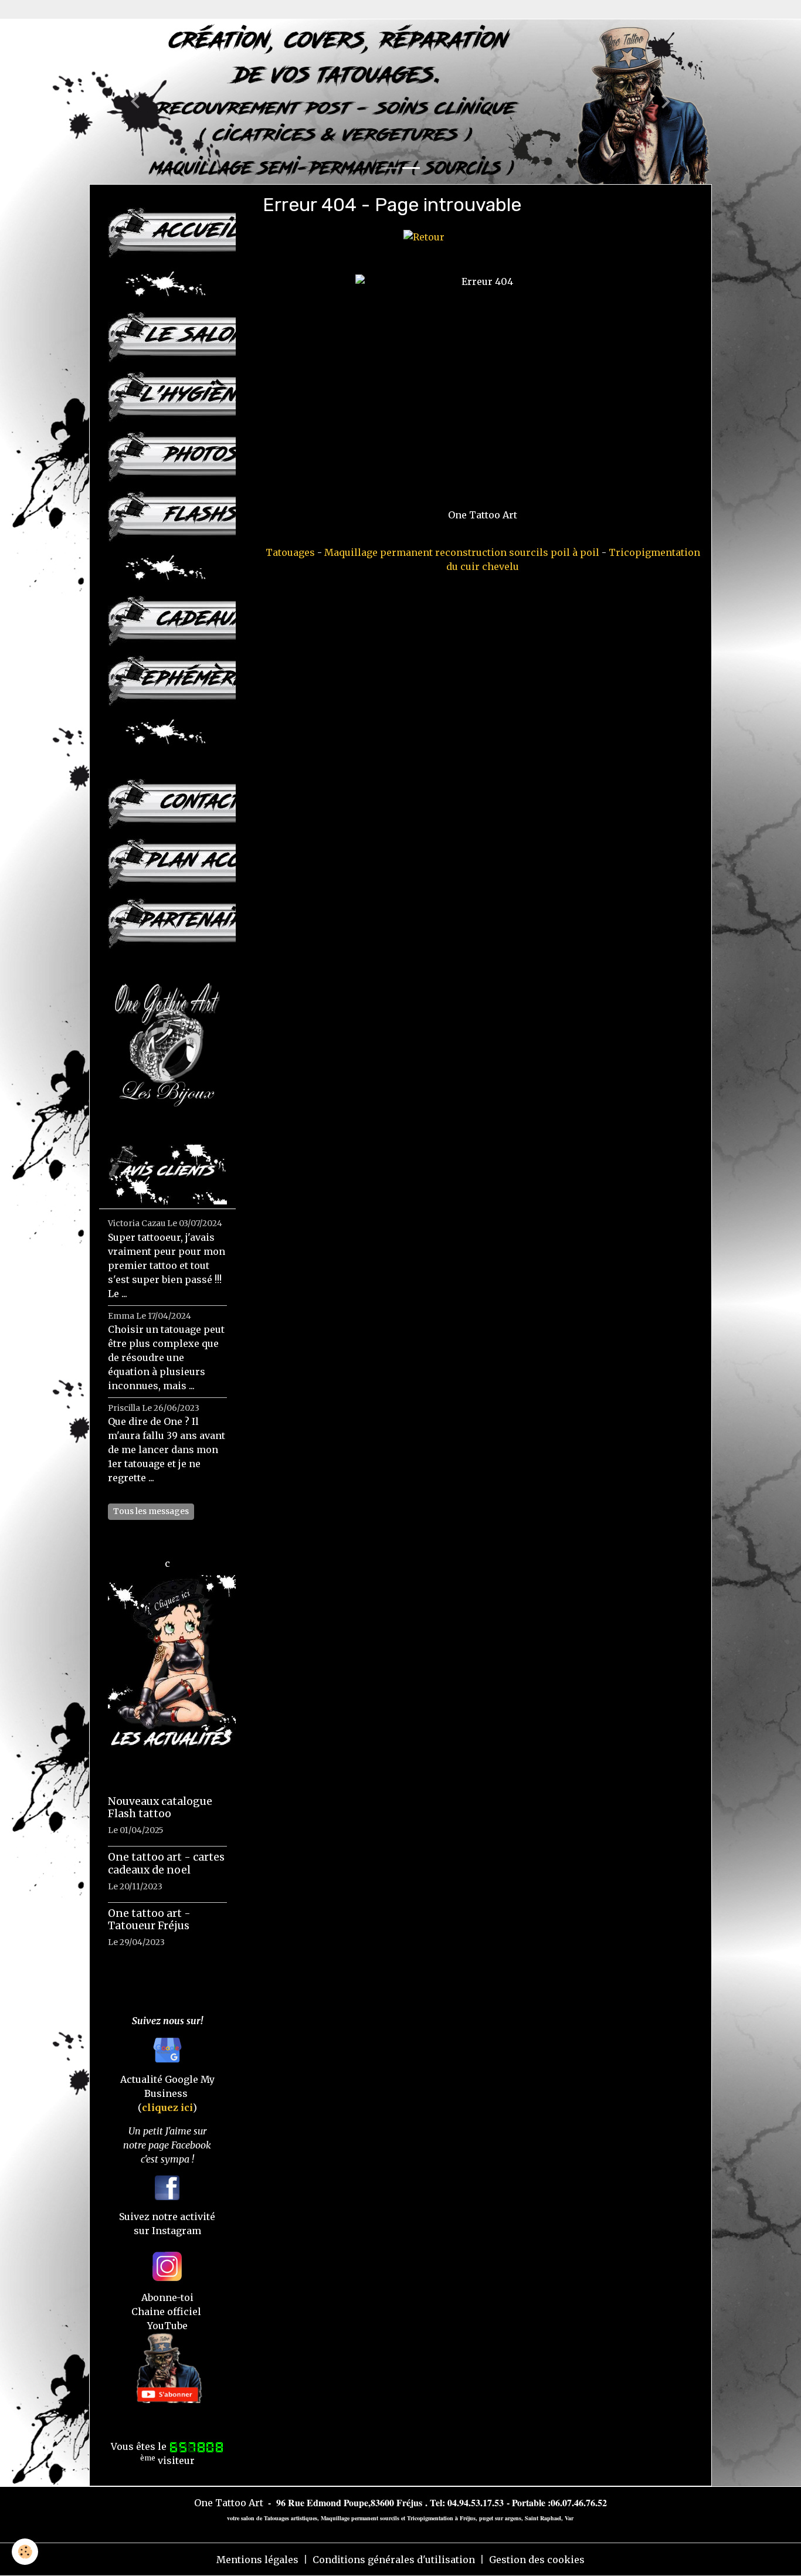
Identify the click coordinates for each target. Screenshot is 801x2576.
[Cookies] (25, 2552)
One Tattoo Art (229, 2503)
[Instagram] (167, 2265)
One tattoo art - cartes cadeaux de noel (166, 1863)
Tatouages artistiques (291, 2518)
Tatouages (290, 552)
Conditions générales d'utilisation (394, 2560)
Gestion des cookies (537, 2560)
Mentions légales (257, 2560)
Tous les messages (151, 1511)
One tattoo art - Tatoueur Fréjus (149, 1920)
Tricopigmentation (430, 2518)
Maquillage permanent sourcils (360, 2518)
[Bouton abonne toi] (167, 2367)
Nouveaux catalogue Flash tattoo (160, 1808)
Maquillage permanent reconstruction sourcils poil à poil (462, 552)
